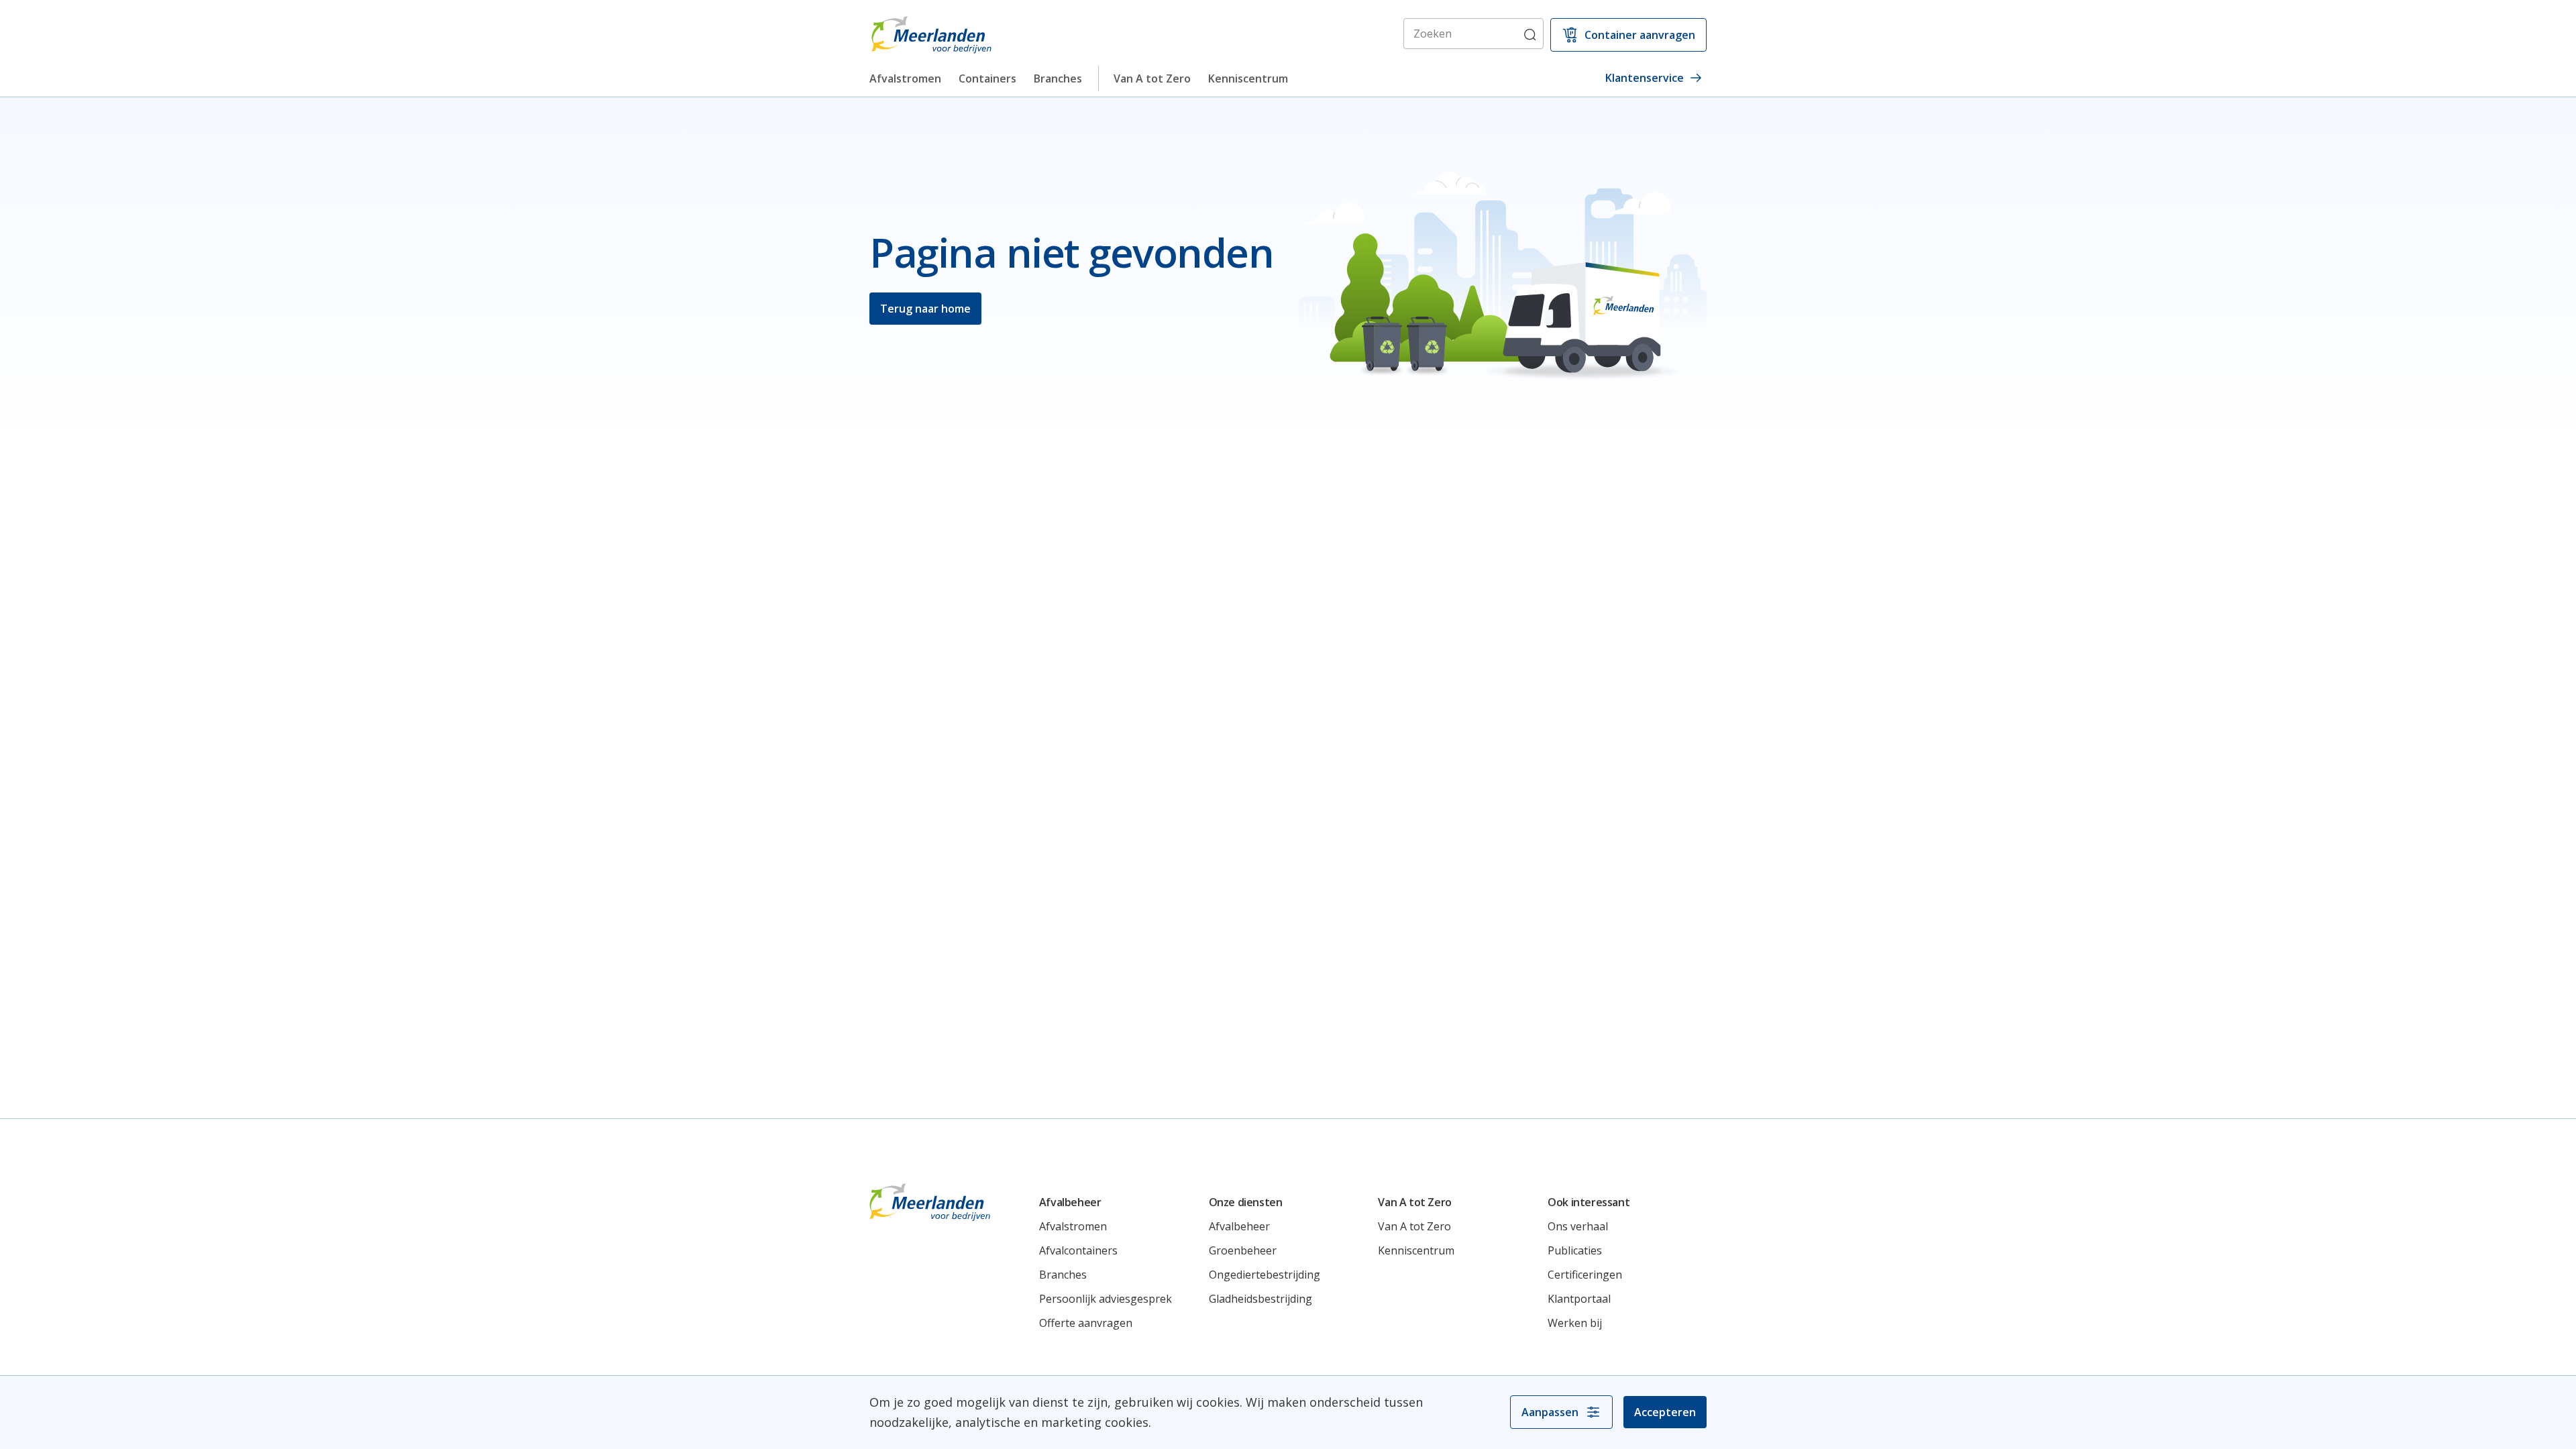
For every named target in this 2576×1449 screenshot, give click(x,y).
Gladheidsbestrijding (1260, 1299)
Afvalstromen (905, 78)
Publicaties (1575, 1250)
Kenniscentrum (1248, 78)
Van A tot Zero (1152, 78)
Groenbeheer (1243, 1250)
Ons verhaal (1578, 1226)
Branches (1058, 78)
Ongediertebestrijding (1265, 1275)
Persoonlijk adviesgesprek (1106, 1299)
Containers (987, 78)
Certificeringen (1585, 1275)
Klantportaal (1579, 1299)
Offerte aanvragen (1086, 1323)
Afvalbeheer (1239, 1226)
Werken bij (1575, 1323)
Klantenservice (1645, 78)
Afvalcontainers (1078, 1250)
